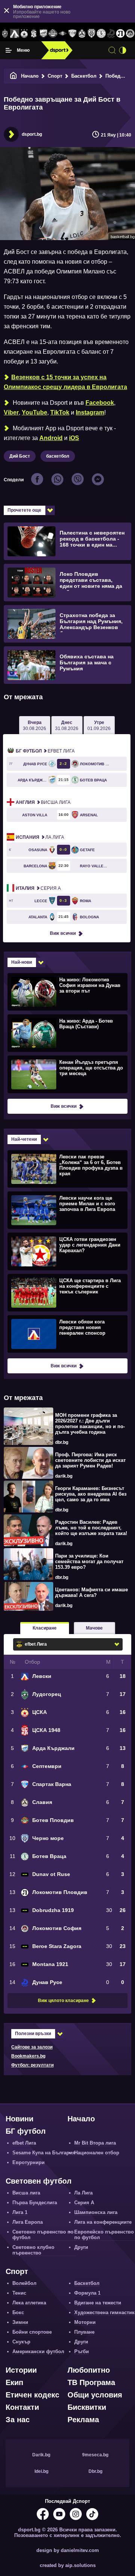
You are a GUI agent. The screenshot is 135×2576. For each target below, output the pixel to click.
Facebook (100, 403)
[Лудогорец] (5, 34)
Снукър (21, 2342)
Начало (30, 76)
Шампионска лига (96, 2212)
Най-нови (22, 962)
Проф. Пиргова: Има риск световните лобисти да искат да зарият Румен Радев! (90, 1460)
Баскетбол (84, 76)
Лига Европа (28, 2222)
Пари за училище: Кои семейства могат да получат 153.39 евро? (89, 1561)
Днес (67, 725)
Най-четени (24, 1139)
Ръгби (82, 2351)
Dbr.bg (95, 2471)
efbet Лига (45, 751)
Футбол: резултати (32, 2065)
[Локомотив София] (130, 34)
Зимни (20, 2322)
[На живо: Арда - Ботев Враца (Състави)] (67, 1033)
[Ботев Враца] (101, 34)
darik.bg (64, 1476)
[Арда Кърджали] (43, 34)
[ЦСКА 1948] (34, 34)
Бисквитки (87, 2407)
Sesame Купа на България (44, 2153)
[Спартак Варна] (72, 34)
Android (51, 438)
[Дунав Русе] (111, 34)
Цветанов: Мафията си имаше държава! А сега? (91, 1592)
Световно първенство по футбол (43, 2235)
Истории (21, 2370)
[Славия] (82, 34)
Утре (99, 725)
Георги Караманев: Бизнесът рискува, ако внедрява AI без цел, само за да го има (91, 1494)
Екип (14, 2382)
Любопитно (89, 2370)
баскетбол (58, 456)
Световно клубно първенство (33, 2250)
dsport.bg (32, 134)
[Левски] (15, 34)
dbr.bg (62, 1442)
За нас (18, 2420)
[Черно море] (91, 34)
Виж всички (63, 933)
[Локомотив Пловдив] (121, 34)
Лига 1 (20, 2212)
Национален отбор (97, 2153)
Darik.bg (41, 2455)
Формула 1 (87, 2293)
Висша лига (43, 802)
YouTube (34, 412)
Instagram (90, 412)
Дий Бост (20, 456)
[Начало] (13, 76)
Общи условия (95, 2395)
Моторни (85, 2322)
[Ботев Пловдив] (53, 34)
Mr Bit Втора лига (95, 2143)
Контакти (22, 2407)
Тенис (19, 2293)
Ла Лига (40, 837)
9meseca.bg (95, 2455)
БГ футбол (26, 2131)
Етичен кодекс (32, 2395)
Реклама (83, 2420)
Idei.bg (41, 2471)
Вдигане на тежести (98, 2303)
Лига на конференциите (103, 2222)
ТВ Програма (91, 2382)
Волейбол (24, 2283)
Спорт (55, 76)
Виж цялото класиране (63, 2001)
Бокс (18, 2312)
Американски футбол (38, 2351)
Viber (11, 412)
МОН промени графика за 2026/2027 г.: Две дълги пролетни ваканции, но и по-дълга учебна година (90, 1424)
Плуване (84, 2332)
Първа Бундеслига (35, 2203)
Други (81, 2247)
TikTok (60, 412)
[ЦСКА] (24, 34)
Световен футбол (39, 2181)
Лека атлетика (29, 2303)
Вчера (34, 725)
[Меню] (9, 50)
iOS (74, 438)
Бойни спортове (32, 2332)
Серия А (38, 888)
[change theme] (123, 50)
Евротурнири (28, 2162)
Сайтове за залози (32, 2047)
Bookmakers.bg (28, 2056)
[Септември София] (63, 34)
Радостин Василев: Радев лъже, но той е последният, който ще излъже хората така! (91, 1528)
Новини (19, 2119)
